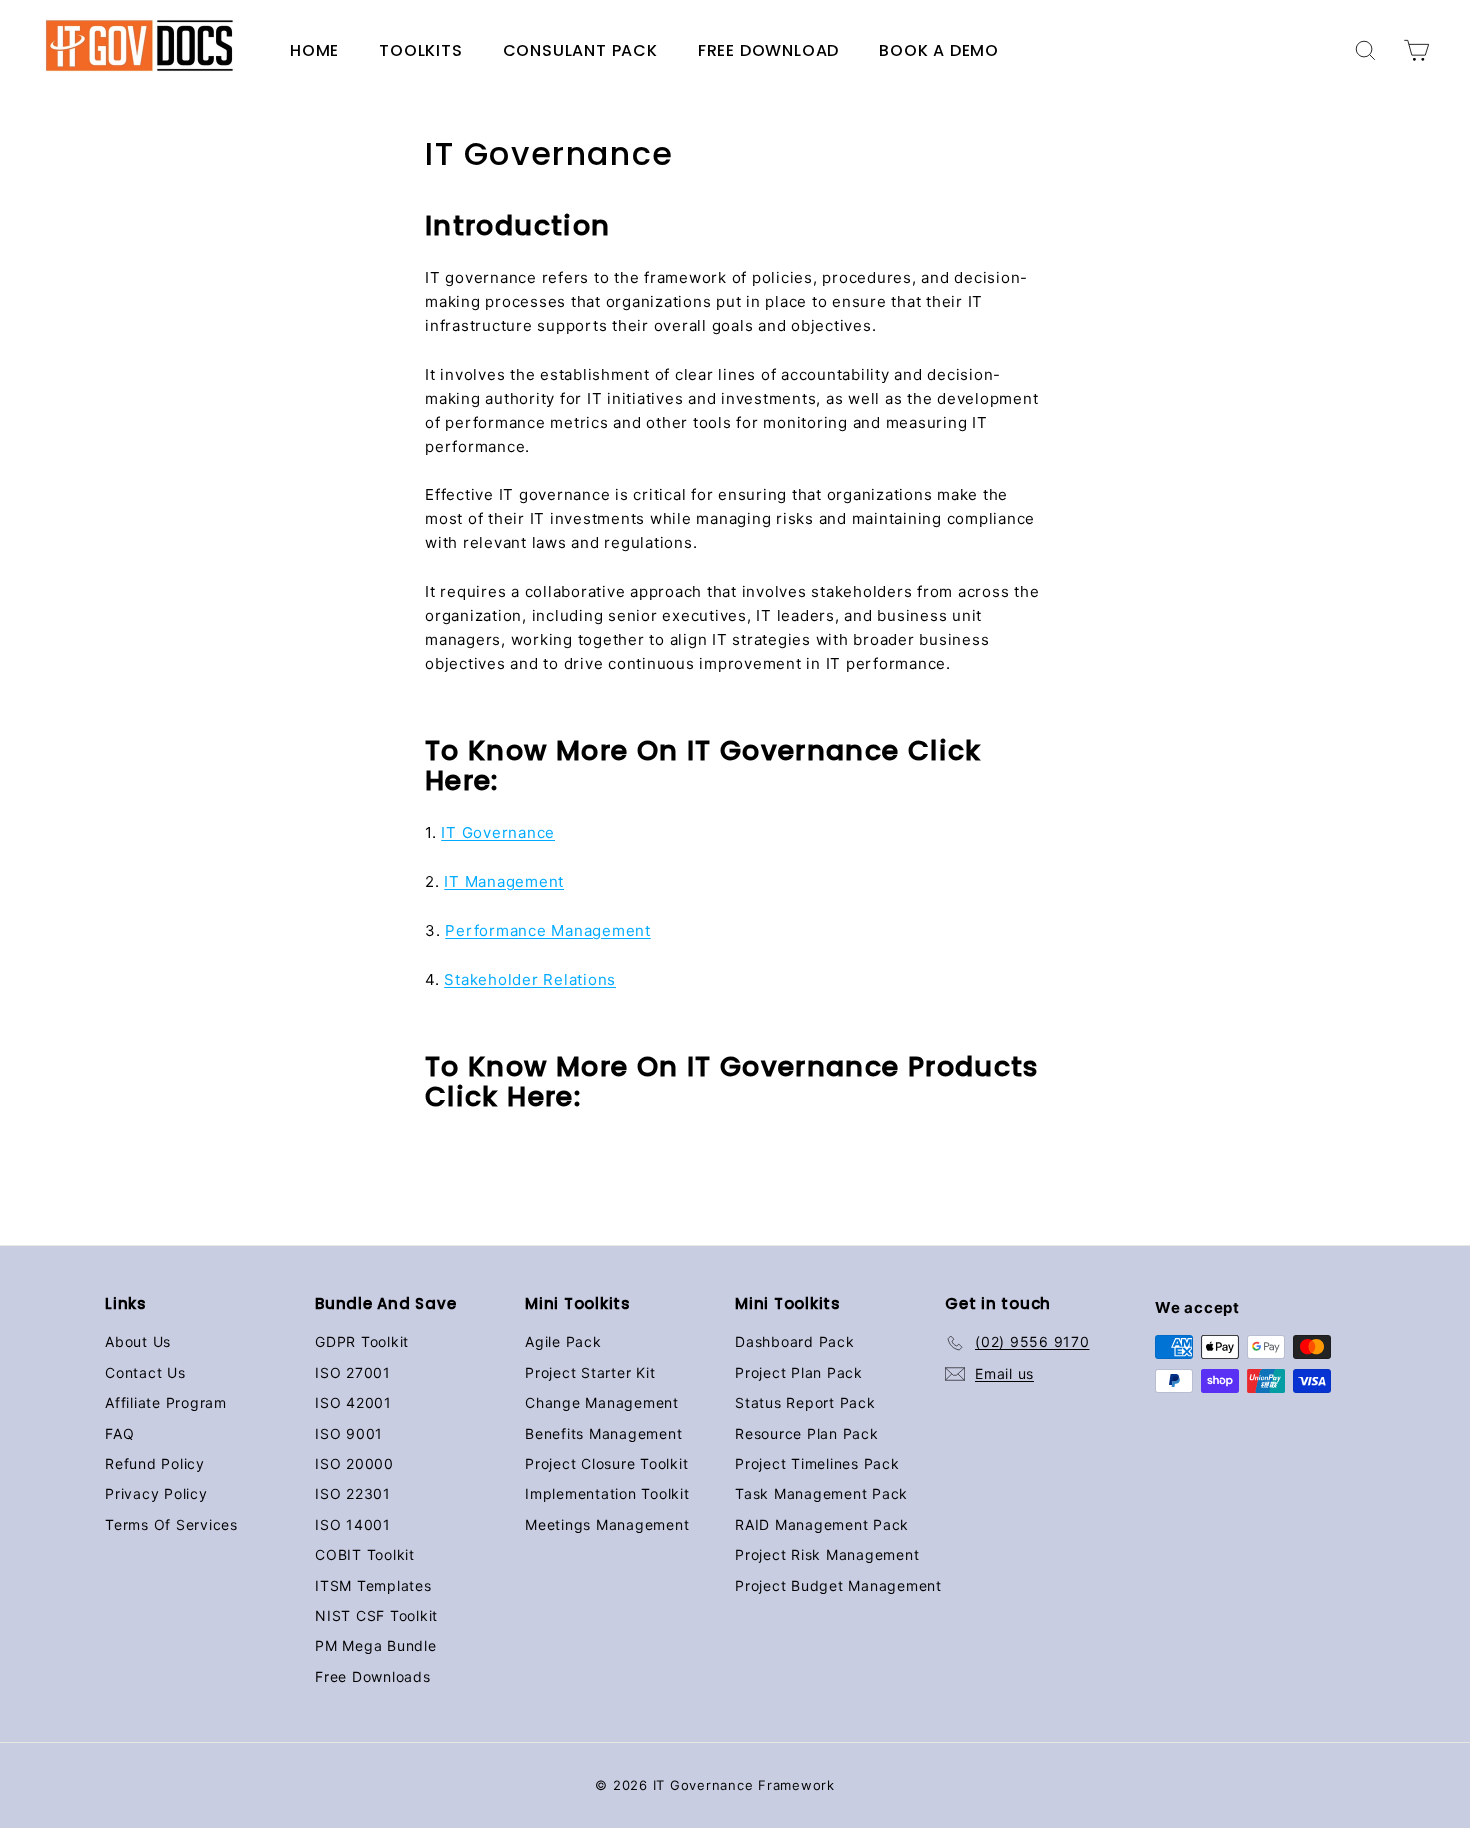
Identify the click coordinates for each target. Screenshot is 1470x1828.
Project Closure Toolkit (606, 1463)
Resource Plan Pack (807, 1433)
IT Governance (498, 832)
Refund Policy (155, 1463)
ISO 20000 (354, 1463)
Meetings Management (607, 1524)
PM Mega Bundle (376, 1645)
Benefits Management (603, 1433)
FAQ (119, 1433)
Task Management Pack (821, 1493)
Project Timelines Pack (817, 1463)
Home (314, 50)
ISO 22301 (353, 1493)
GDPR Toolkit (362, 1341)
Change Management (602, 1402)
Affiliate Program (166, 1402)
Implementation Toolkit (607, 1493)
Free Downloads (373, 1676)
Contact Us (145, 1372)
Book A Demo (939, 50)
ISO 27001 (353, 1372)
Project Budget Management (838, 1585)
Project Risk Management (827, 1554)
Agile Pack (563, 1341)
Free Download (768, 50)
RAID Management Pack (822, 1524)
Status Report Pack (805, 1402)
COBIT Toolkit (365, 1554)
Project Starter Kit (590, 1372)
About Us (138, 1341)
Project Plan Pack (799, 1372)
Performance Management (548, 930)
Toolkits (420, 50)
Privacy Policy (156, 1493)
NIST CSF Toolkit (376, 1615)
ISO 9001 (349, 1433)
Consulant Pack (580, 50)
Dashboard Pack (795, 1341)
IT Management (504, 881)
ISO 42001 (353, 1402)
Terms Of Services (171, 1524)
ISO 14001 (353, 1524)
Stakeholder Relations (530, 979)
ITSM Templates (373, 1585)
